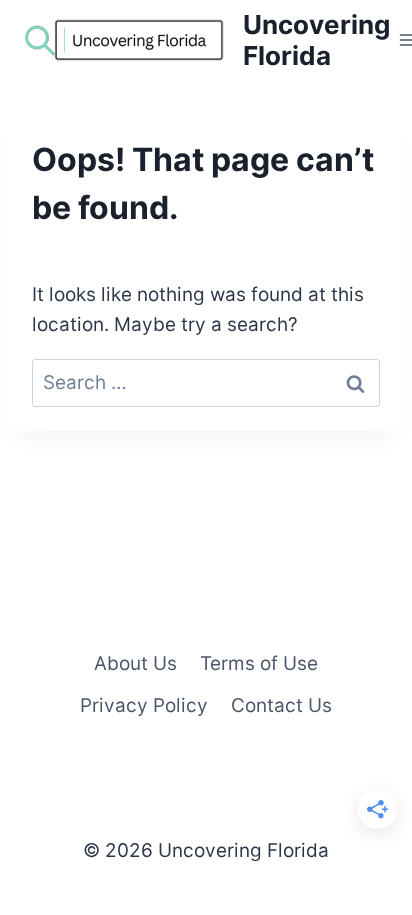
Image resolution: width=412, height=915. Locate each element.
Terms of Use (259, 663)
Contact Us (281, 705)
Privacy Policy (144, 705)
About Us (135, 663)
